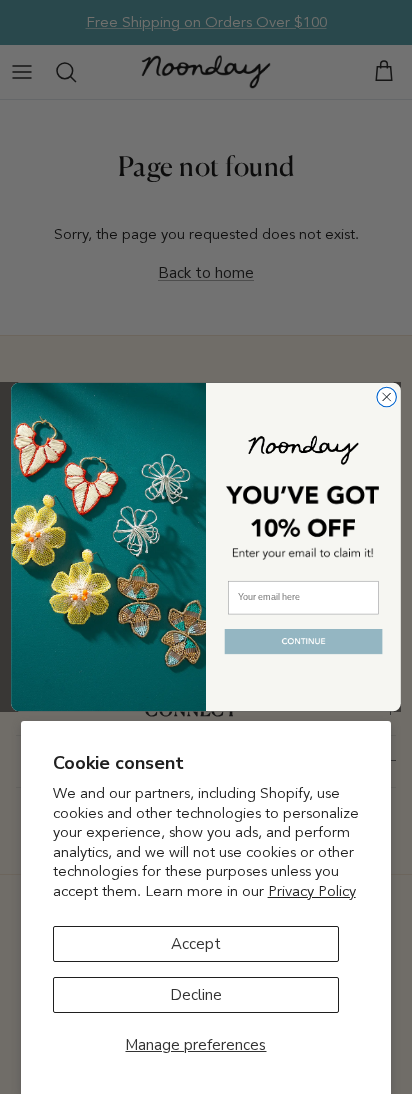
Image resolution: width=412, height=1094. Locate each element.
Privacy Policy (312, 891)
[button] (303, 641)
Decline (196, 995)
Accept (196, 944)
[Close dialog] (386, 396)
